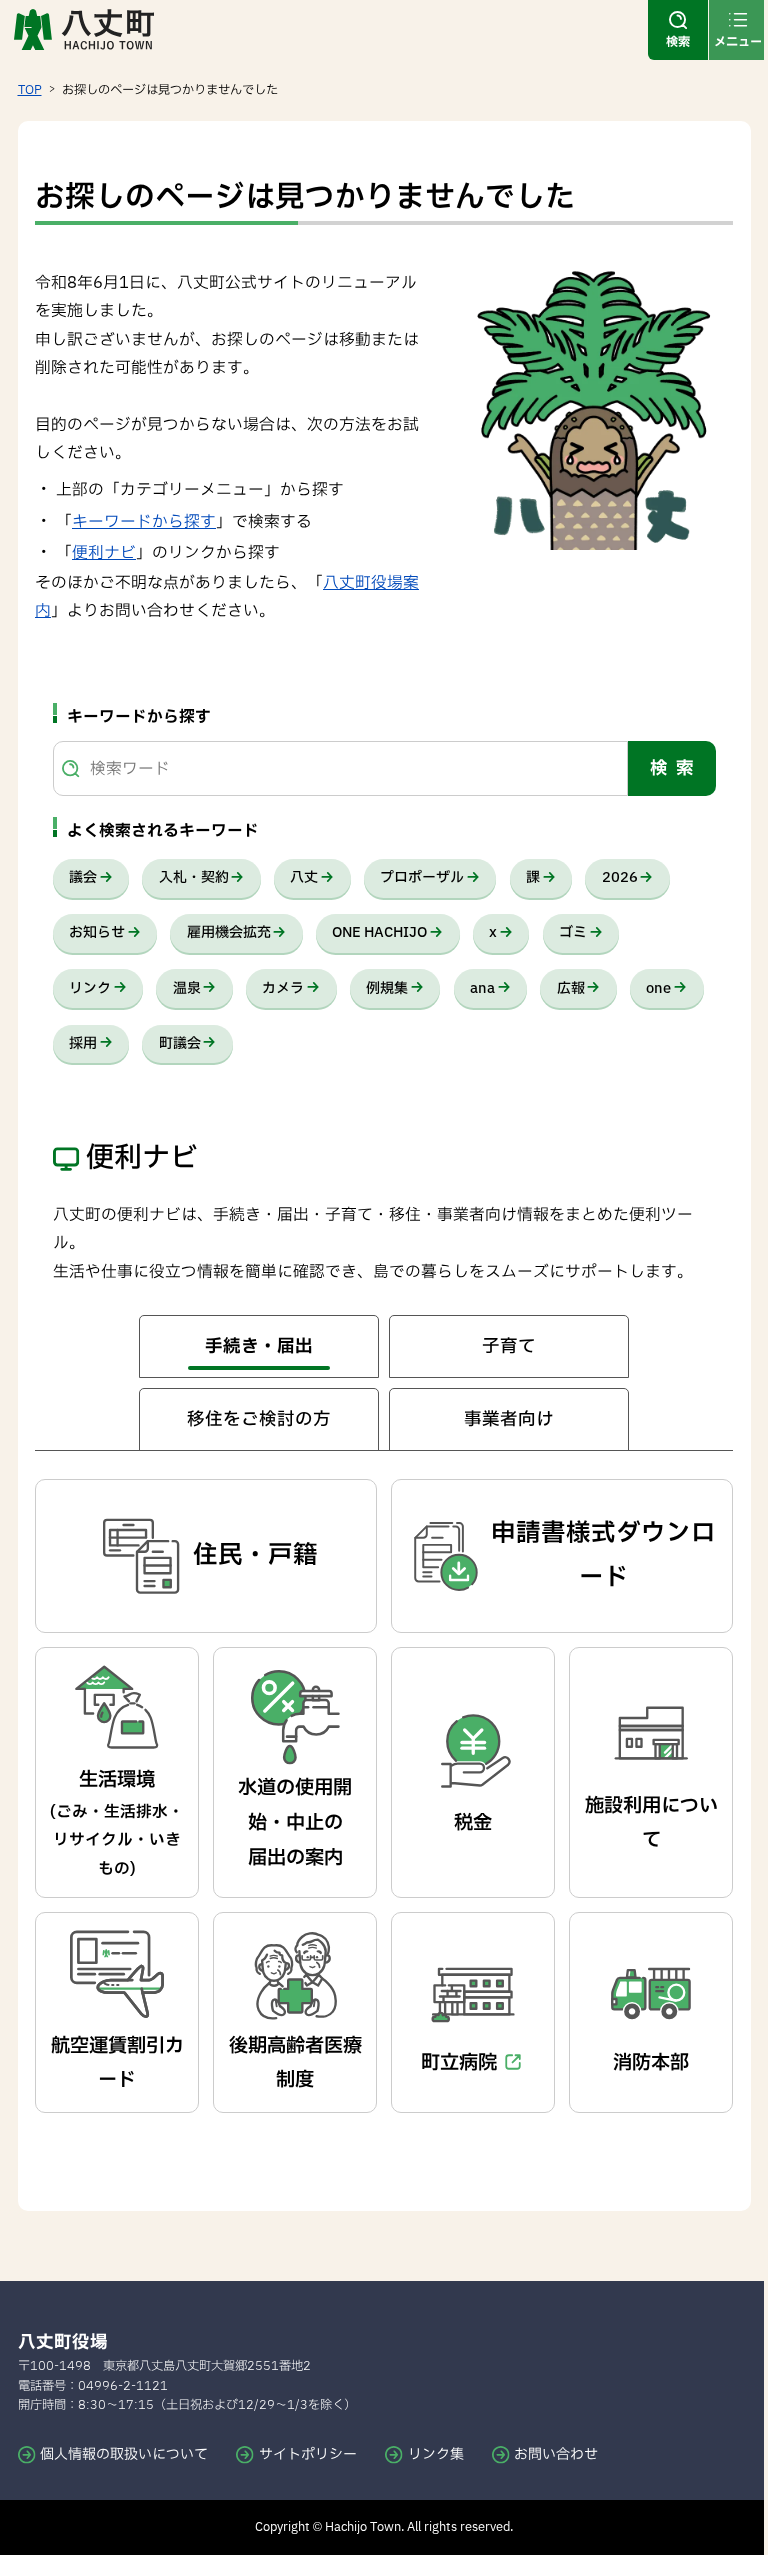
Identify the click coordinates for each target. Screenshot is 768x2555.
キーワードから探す (144, 522)
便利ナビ (104, 553)
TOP (30, 90)
